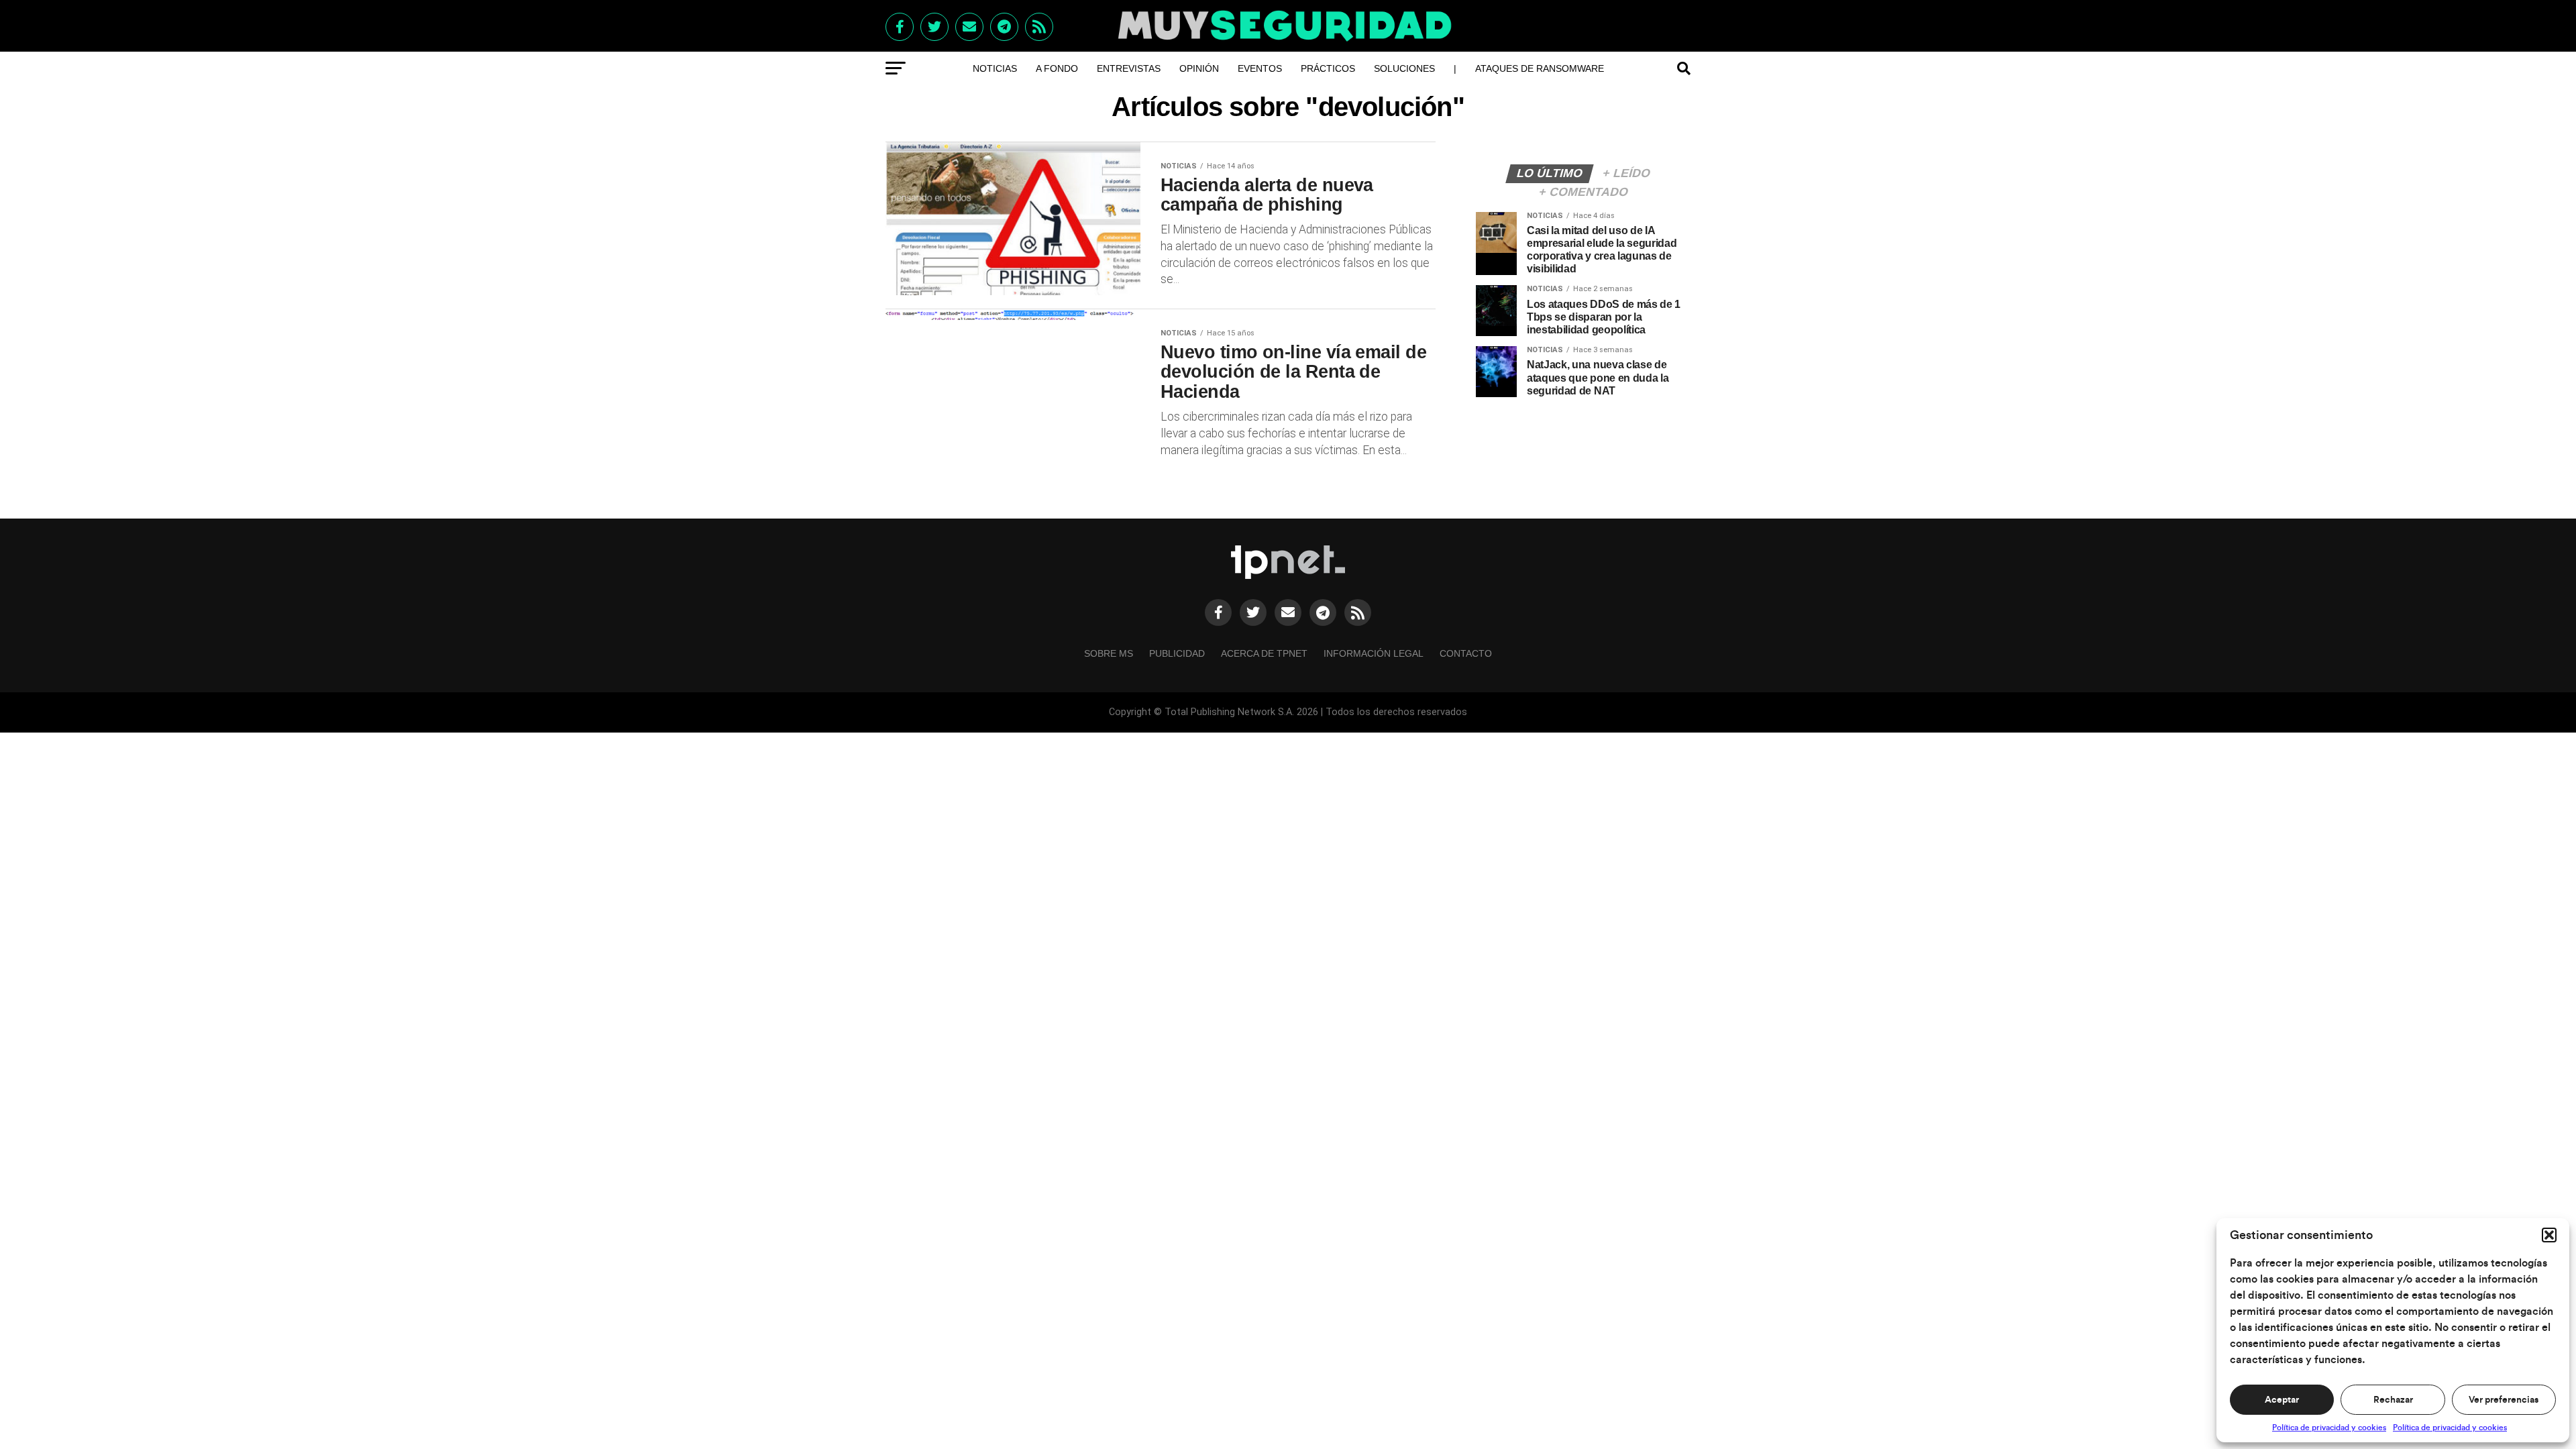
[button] (2549, 1235)
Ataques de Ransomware (1540, 68)
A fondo (1057, 68)
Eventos (1260, 68)
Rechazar (2393, 1400)
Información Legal (1374, 653)
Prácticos (1328, 68)
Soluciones (1404, 68)
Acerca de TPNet (1264, 653)
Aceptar (2282, 1400)
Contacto (1466, 653)
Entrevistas (1129, 68)
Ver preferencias (2504, 1400)
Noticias (995, 68)
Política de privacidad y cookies (2329, 1428)
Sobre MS (1109, 653)
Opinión (1199, 68)
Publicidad (1177, 653)
